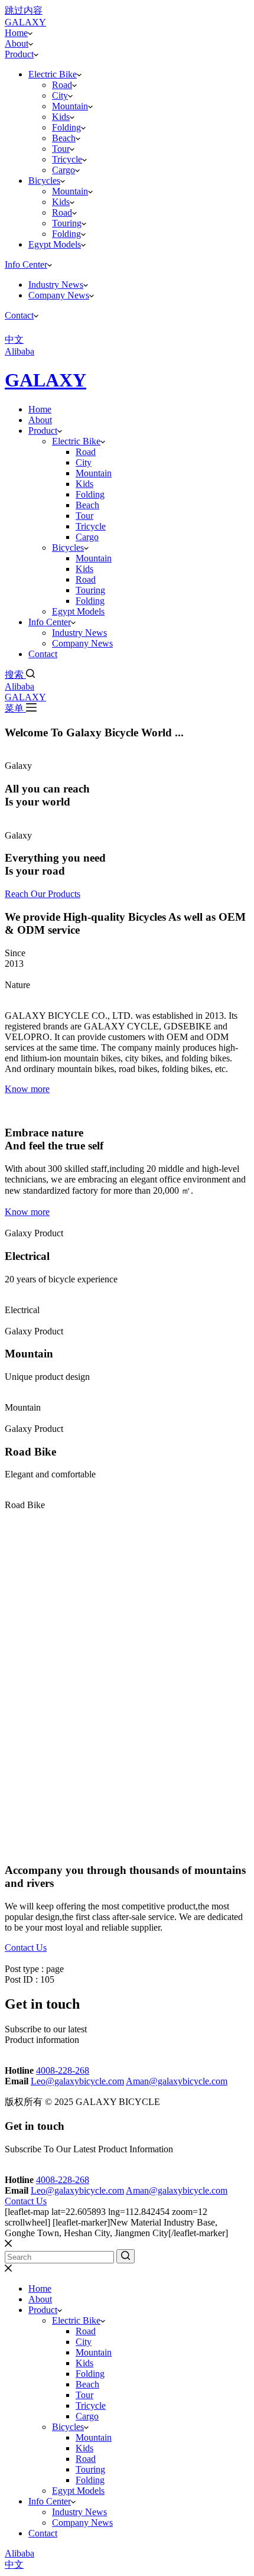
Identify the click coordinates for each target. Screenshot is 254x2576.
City (60, 95)
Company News (59, 295)
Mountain (70, 106)
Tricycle (67, 159)
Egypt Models (55, 244)
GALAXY (45, 380)
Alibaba (19, 686)
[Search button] (126, 2256)
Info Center (26, 264)
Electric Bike (53, 74)
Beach (64, 138)
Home (16, 33)
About (17, 43)
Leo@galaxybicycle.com (77, 2081)
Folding (66, 127)
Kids (61, 117)
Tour (61, 149)
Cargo (63, 170)
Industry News (56, 285)
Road (62, 85)
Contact (19, 315)
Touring (67, 223)
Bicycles (44, 181)
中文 (14, 2564)
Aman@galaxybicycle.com (177, 2081)
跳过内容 (24, 10)
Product (19, 54)
